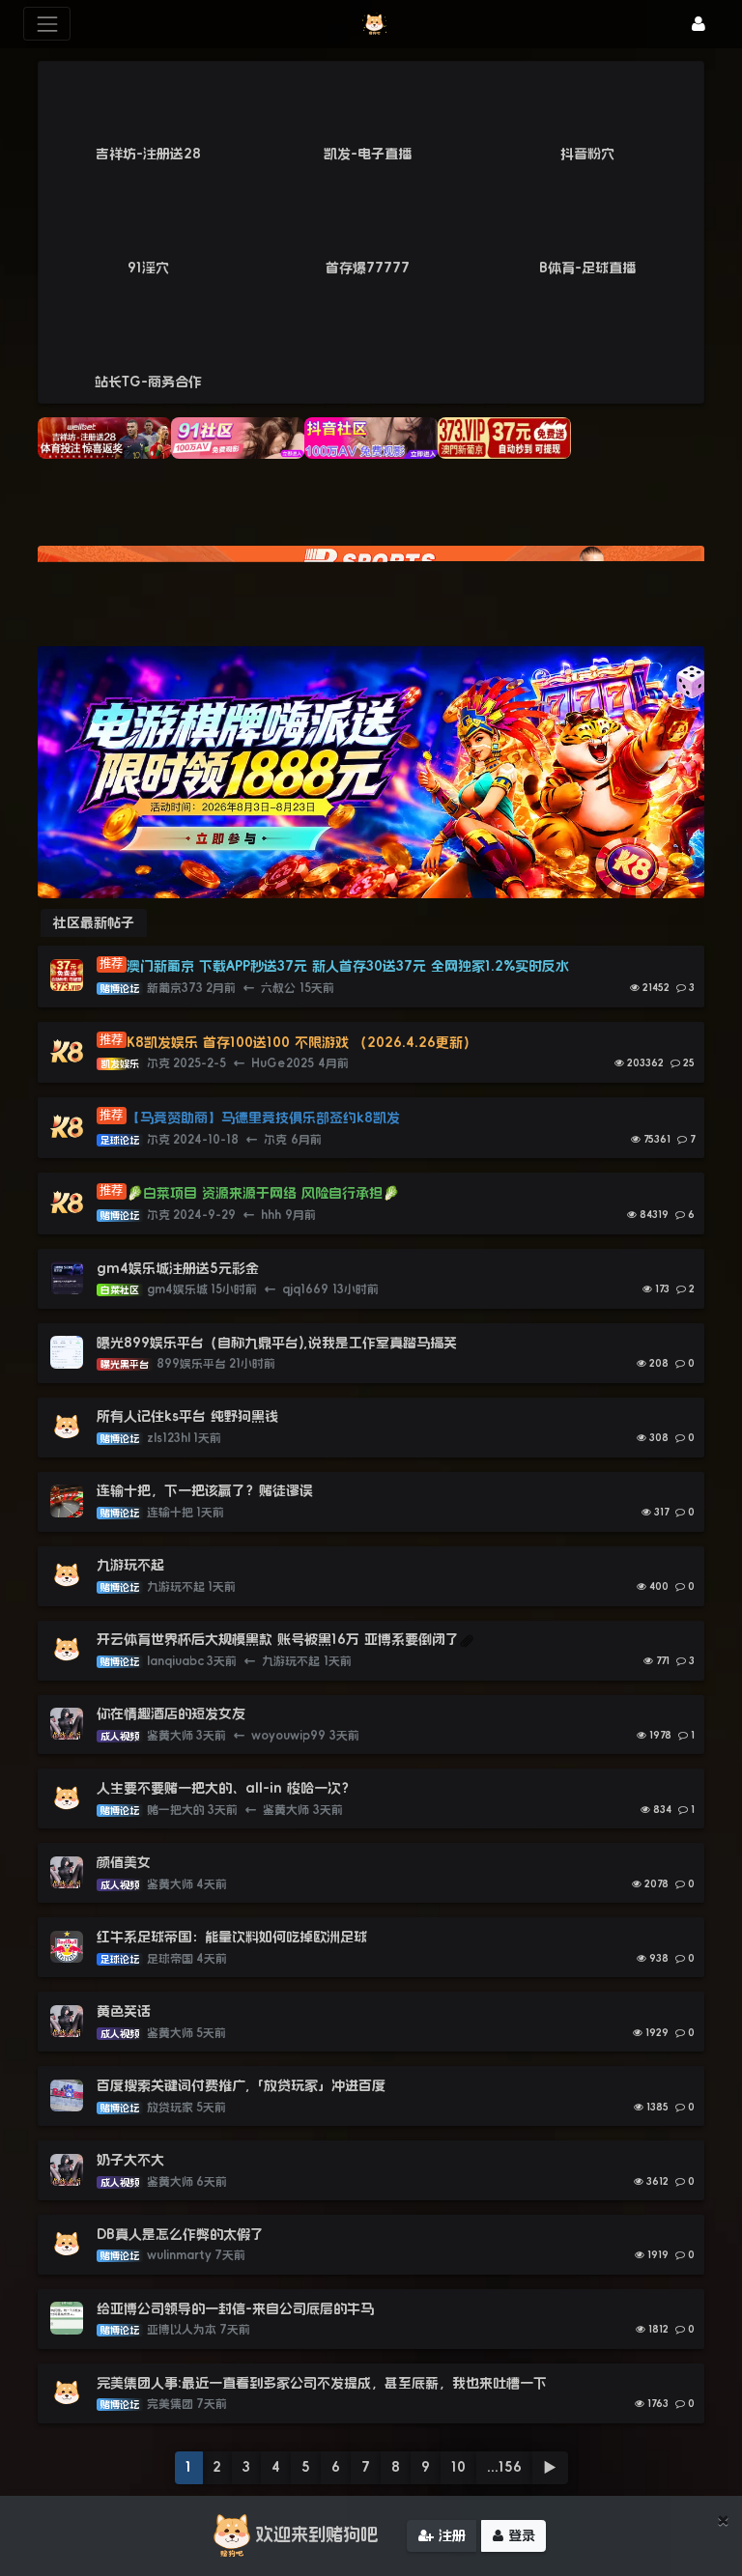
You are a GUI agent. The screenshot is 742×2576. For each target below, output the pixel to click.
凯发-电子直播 (368, 154)
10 (458, 2467)
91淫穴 (148, 268)
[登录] (699, 24)
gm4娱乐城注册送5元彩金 (178, 1268)
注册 (450, 2535)
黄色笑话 (124, 2011)
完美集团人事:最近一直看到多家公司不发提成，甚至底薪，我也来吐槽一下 (322, 2383)
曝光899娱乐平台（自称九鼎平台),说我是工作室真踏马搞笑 (277, 1343)
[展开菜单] (47, 24)
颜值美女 (124, 1862)
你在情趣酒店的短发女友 (171, 1713)
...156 (504, 2467)
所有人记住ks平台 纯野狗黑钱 (187, 1416)
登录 (519, 2535)
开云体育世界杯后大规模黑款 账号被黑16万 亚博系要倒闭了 (278, 1639)
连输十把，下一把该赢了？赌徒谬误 (205, 1490)
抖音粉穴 (587, 154)
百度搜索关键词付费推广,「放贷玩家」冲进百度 (241, 2085)
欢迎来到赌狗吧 (317, 2534)
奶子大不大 (130, 2160)
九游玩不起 (130, 1565)
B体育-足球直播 (587, 268)
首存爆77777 (368, 268)
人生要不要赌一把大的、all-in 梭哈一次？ (226, 1788)
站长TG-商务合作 (148, 382)
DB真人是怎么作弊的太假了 (180, 2234)
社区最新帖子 (94, 922)
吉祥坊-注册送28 (148, 154)
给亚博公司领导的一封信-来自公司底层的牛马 (238, 2308)
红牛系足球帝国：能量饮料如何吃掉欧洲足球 (232, 1937)
